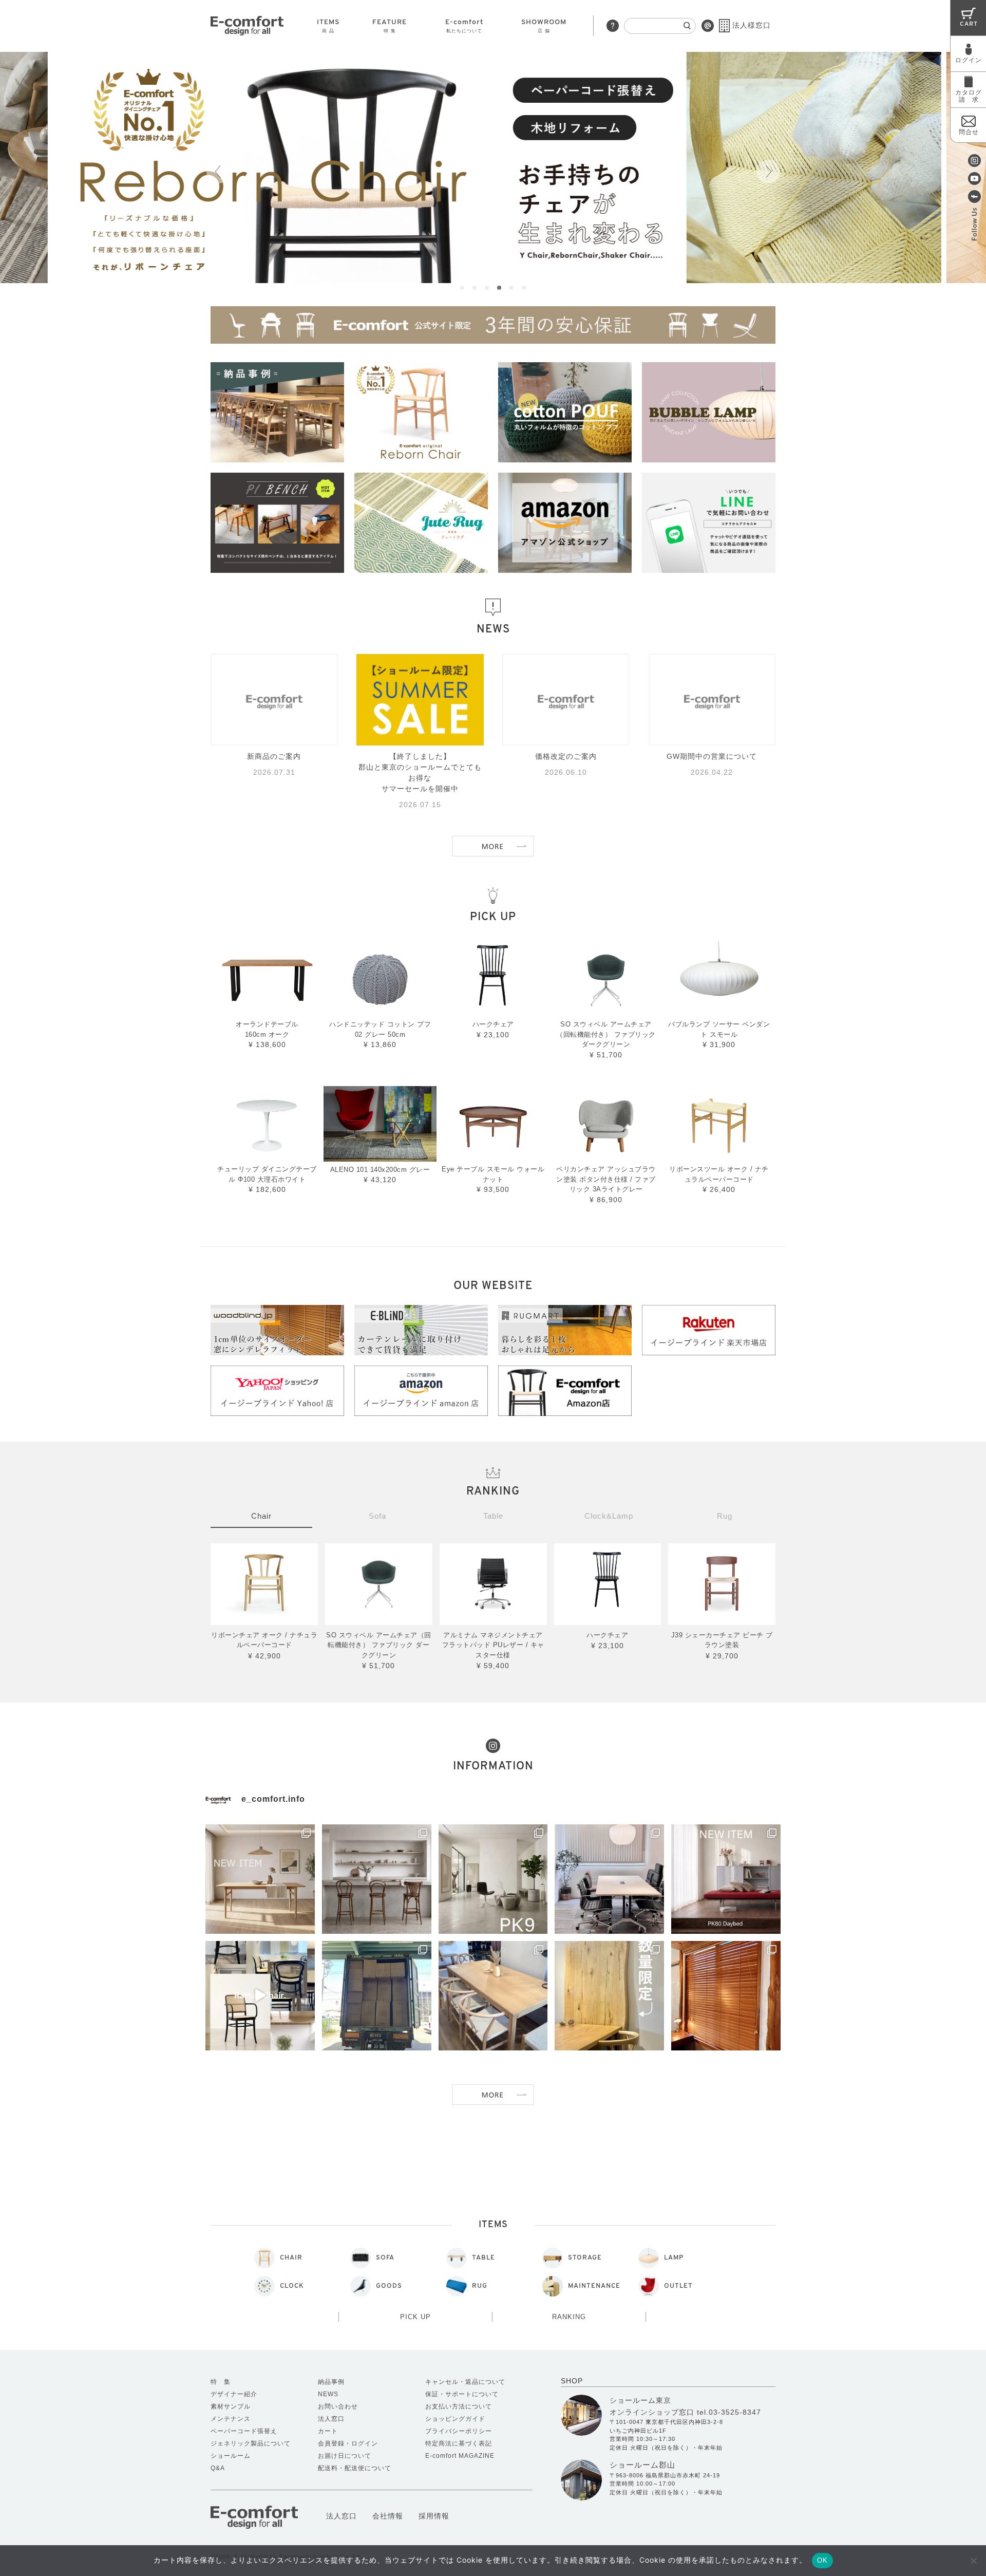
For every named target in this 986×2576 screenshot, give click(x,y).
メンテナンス (231, 2419)
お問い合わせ (338, 2406)
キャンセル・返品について (465, 2382)
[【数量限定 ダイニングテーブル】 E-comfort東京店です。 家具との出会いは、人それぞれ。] (609, 1996)
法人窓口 (331, 2419)
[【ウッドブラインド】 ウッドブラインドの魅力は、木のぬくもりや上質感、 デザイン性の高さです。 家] (726, 1996)
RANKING (569, 2317)
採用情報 (434, 2516)
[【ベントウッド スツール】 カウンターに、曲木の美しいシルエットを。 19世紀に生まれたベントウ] (377, 1879)
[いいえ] (973, 2561)
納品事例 (331, 2382)
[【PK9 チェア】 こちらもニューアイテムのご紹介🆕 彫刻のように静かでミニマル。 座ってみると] (493, 1879)
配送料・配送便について (355, 2468)
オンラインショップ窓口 (652, 2412)
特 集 (221, 2382)
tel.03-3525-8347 (729, 2412)
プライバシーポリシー (459, 2431)
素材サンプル (231, 2406)
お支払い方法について (459, 2406)
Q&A (218, 2468)
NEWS (328, 2394)
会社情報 (388, 2516)
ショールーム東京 (640, 2400)
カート (328, 2431)
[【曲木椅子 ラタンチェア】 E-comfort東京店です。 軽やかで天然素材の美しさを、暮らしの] (260, 1996)
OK (822, 2560)
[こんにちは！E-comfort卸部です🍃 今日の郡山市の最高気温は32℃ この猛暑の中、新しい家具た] (377, 1996)
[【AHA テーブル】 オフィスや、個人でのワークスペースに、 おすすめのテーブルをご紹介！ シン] (609, 1879)
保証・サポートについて (462, 2394)
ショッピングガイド (455, 2419)
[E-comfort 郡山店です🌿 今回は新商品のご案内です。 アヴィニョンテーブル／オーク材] (493, 1996)
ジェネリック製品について (251, 2443)
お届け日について (345, 2456)
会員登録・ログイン (348, 2443)
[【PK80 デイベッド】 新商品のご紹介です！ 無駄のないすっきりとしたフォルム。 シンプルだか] (726, 1879)
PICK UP (415, 2317)
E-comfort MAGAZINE (460, 2456)
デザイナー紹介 (234, 2394)
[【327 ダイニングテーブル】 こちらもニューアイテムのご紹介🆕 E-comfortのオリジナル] (260, 1879)
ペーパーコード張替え (244, 2431)
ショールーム (231, 2456)
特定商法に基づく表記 (459, 2443)
